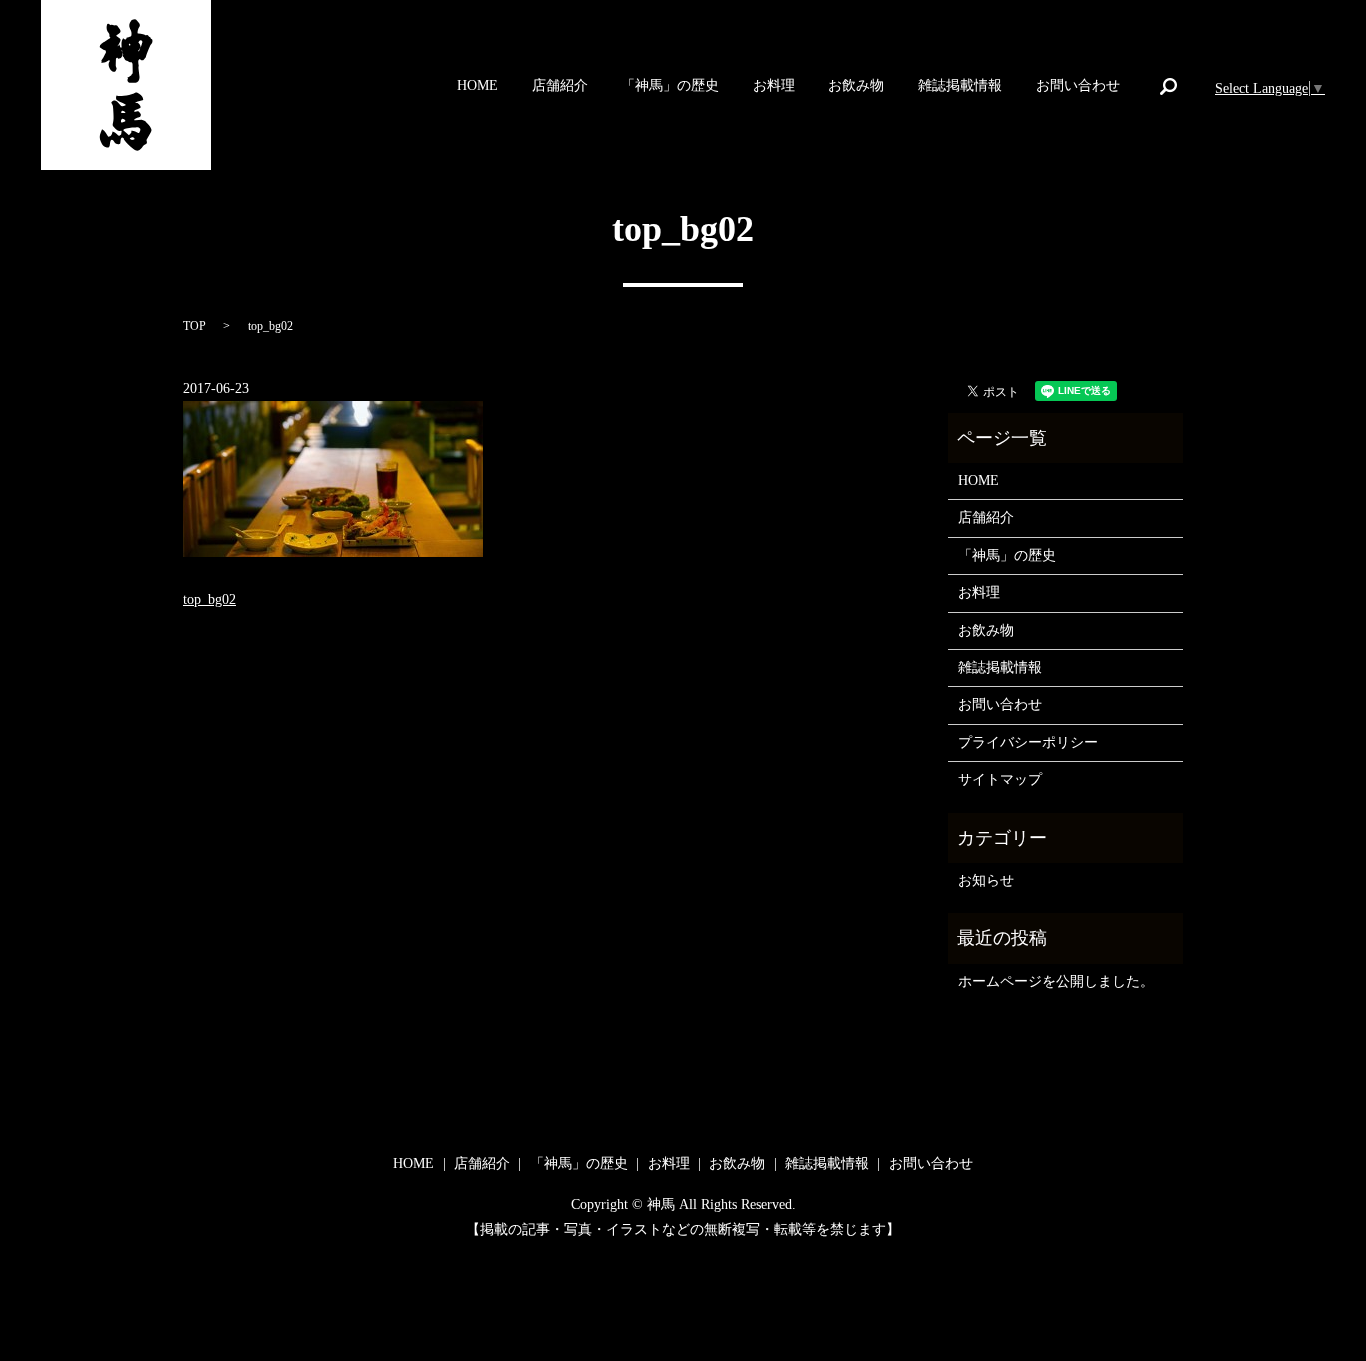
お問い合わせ (1078, 86)
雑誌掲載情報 (960, 86)
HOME (477, 86)
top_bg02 (209, 599)
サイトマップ (1000, 779)
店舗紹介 (560, 86)
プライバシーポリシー (1028, 742)
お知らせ (986, 880)
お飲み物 (856, 86)
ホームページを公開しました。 (1056, 981)
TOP (194, 326)
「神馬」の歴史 (670, 86)
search (1168, 86)
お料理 (774, 86)
